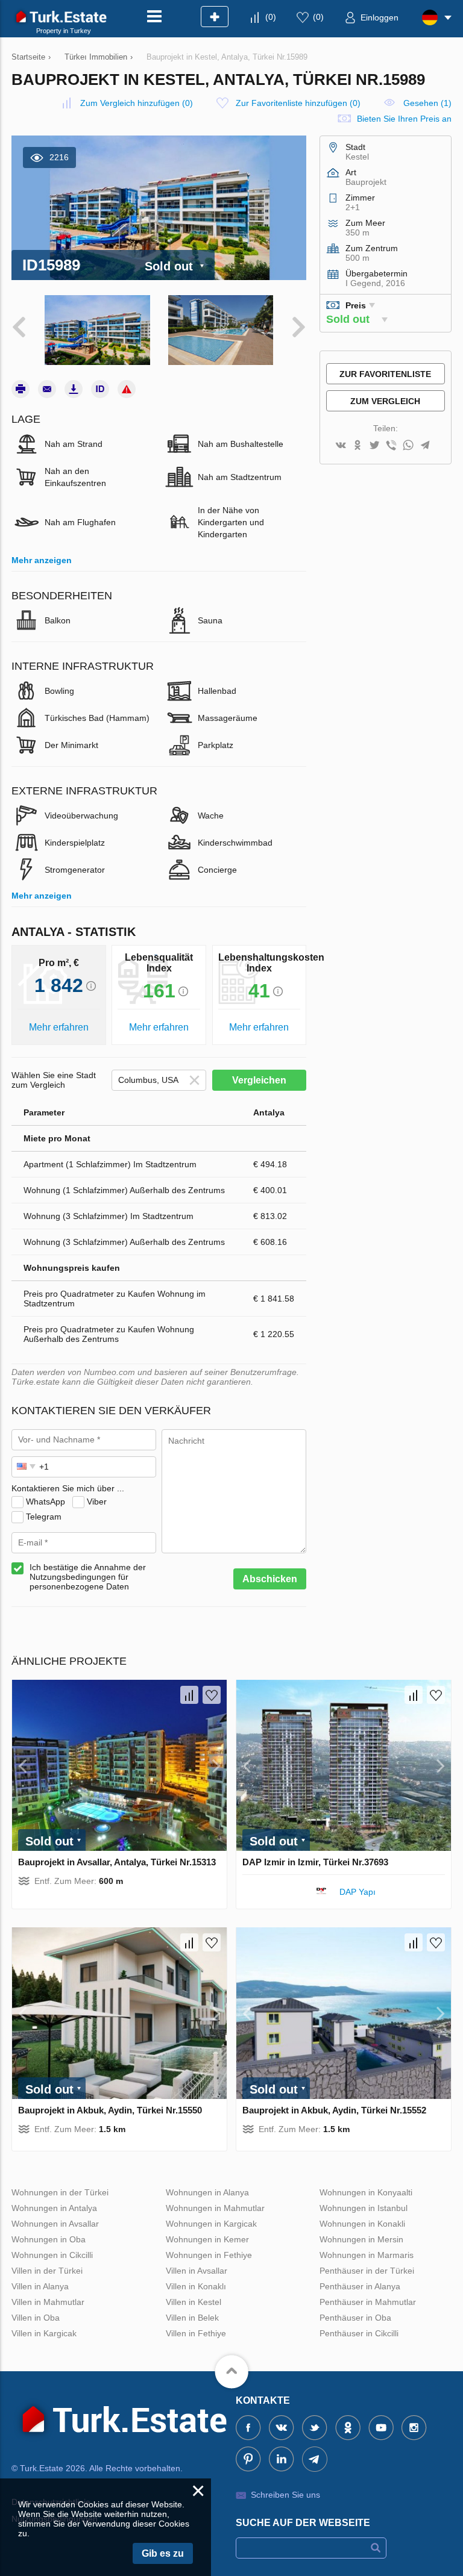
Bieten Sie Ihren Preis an (404, 119)
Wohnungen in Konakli (362, 2224)
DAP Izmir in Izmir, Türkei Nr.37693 (315, 1862)
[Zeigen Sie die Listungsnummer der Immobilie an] (100, 389)
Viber (97, 1501)
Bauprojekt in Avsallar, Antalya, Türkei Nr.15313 (117, 1862)
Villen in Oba (36, 2318)
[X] (374, 446)
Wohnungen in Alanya (207, 2192)
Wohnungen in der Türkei (60, 2192)
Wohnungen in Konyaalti (366, 2192)
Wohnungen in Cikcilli (52, 2255)
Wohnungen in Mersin (361, 2239)
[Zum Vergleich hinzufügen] (189, 1695)
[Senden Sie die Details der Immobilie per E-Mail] (47, 389)
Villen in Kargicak (44, 2333)
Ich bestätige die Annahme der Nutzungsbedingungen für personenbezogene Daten (88, 1577)
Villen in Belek (192, 2318)
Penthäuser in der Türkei (367, 2271)
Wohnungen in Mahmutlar (215, 2208)
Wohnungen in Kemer (207, 2239)
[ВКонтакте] (341, 446)
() (271, 17)
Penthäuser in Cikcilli (359, 2333)
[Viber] (391, 446)
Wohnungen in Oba (49, 2239)
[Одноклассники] (357, 446)
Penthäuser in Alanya (360, 2286)
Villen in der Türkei (47, 2271)
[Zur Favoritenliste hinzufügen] (212, 1695)
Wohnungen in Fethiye (209, 2255)
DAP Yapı (359, 1892)
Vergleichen (259, 1080)
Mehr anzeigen (42, 560)
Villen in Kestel (194, 2302)
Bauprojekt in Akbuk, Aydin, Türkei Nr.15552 (334, 2110)
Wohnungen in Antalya (54, 2208)
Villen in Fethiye (196, 2333)
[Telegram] (425, 446)
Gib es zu (163, 2553)
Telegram (44, 1516)
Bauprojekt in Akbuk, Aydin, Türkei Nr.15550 (110, 2110)
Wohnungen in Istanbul (364, 2208)
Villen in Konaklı (196, 2286)
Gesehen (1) (427, 103)
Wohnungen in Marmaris (367, 2255)
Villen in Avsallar (197, 2271)
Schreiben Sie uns (285, 2495)
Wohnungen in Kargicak (211, 2224)
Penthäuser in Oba (355, 2318)
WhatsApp (46, 1501)
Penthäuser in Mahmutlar (368, 2302)
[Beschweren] (127, 389)
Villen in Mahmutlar (48, 2302)
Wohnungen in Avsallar (55, 2224)
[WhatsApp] (408, 446)
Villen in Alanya (40, 2286)
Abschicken (270, 1579)
